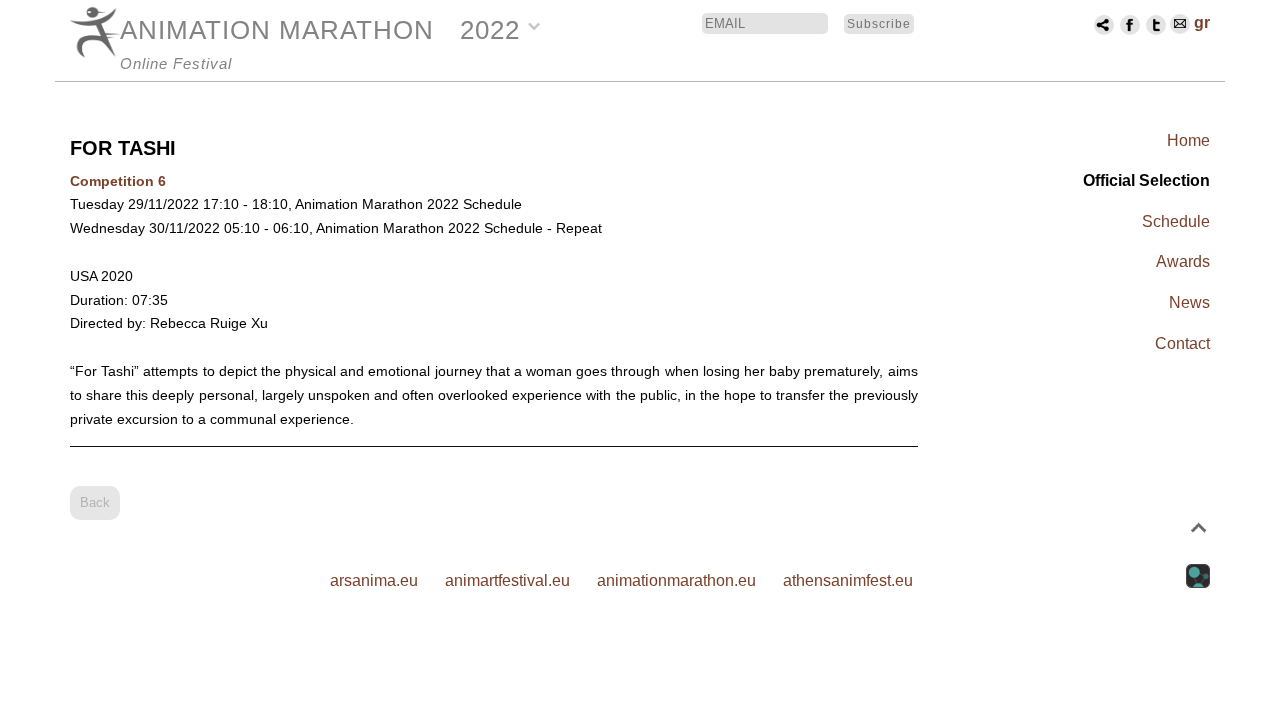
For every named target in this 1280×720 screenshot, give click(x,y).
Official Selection (1146, 180)
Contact (1182, 343)
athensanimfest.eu (848, 580)
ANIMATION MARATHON (277, 30)
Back (95, 502)
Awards (1183, 261)
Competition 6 (118, 181)
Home (1188, 140)
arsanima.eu (374, 580)
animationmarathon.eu (676, 580)
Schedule (1176, 221)
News (1189, 302)
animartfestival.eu (507, 580)
